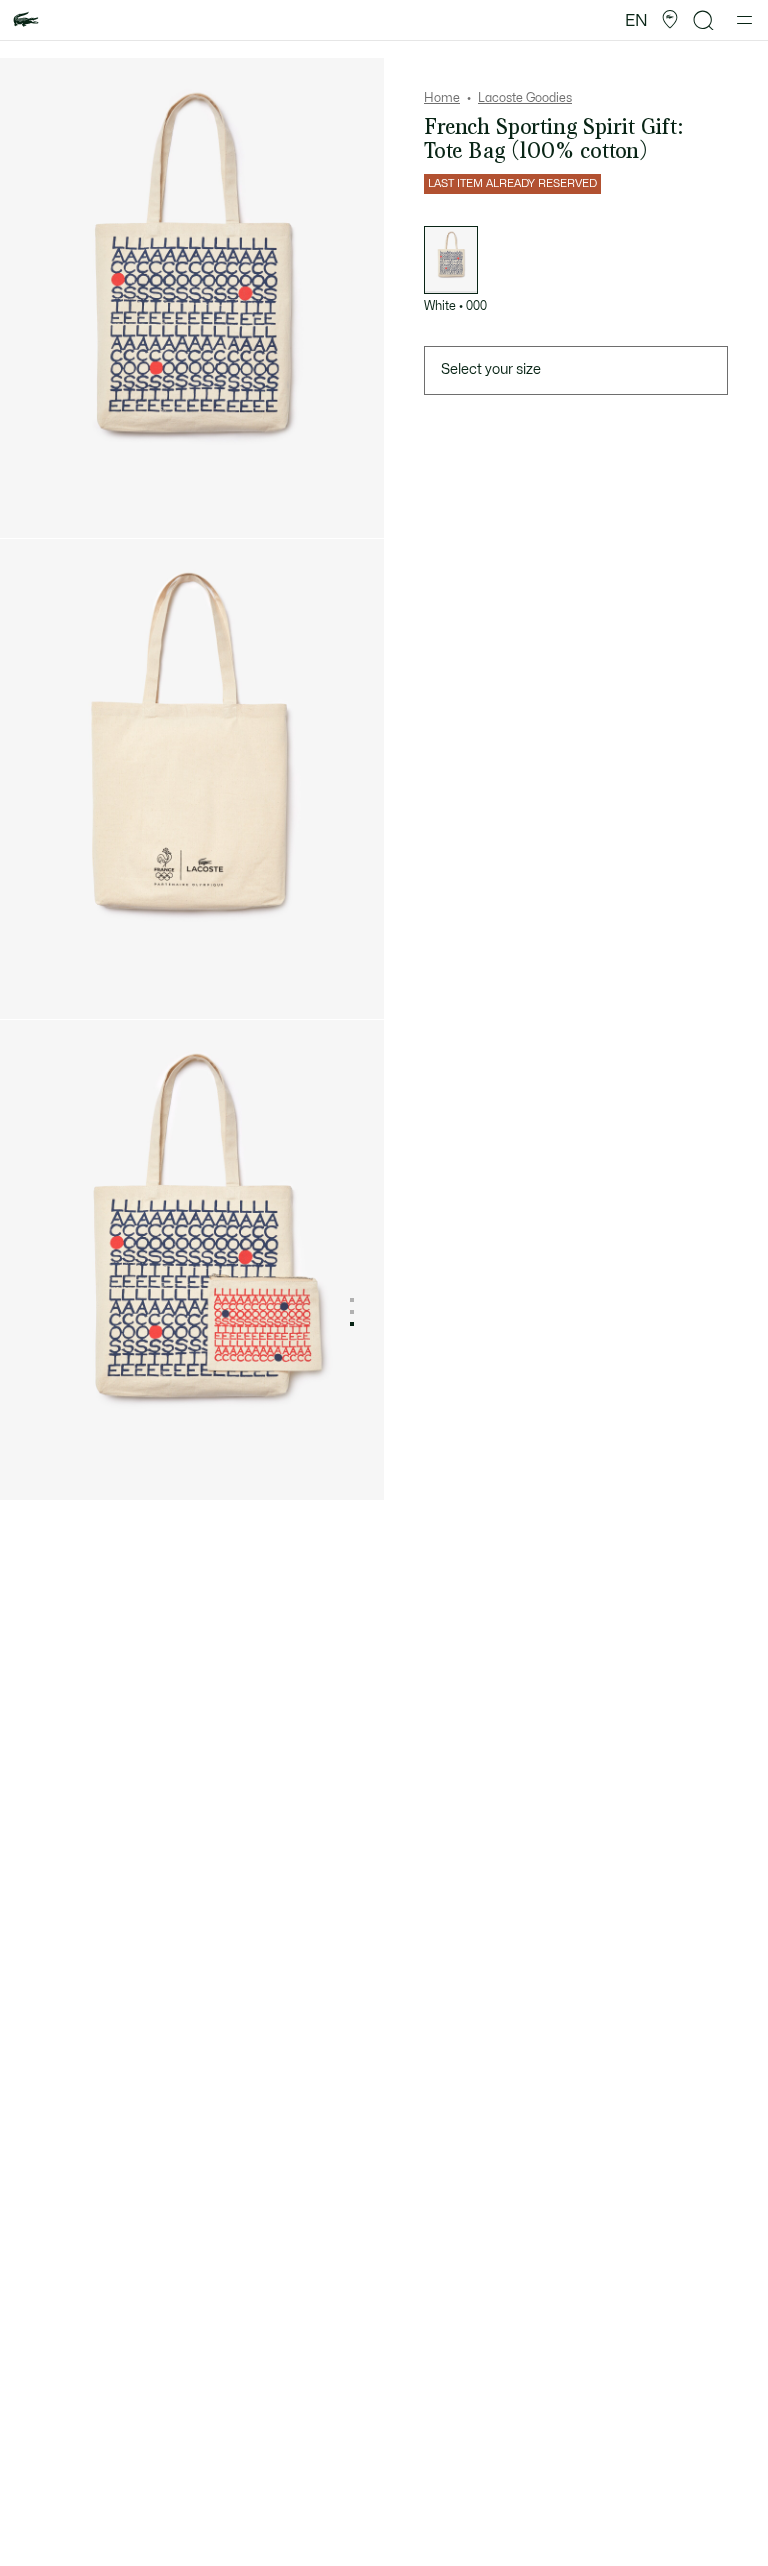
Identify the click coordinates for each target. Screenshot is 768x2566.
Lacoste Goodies (525, 98)
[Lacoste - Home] (26, 20)
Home (442, 98)
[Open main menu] (744, 20)
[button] (670, 20)
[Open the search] (704, 20)
